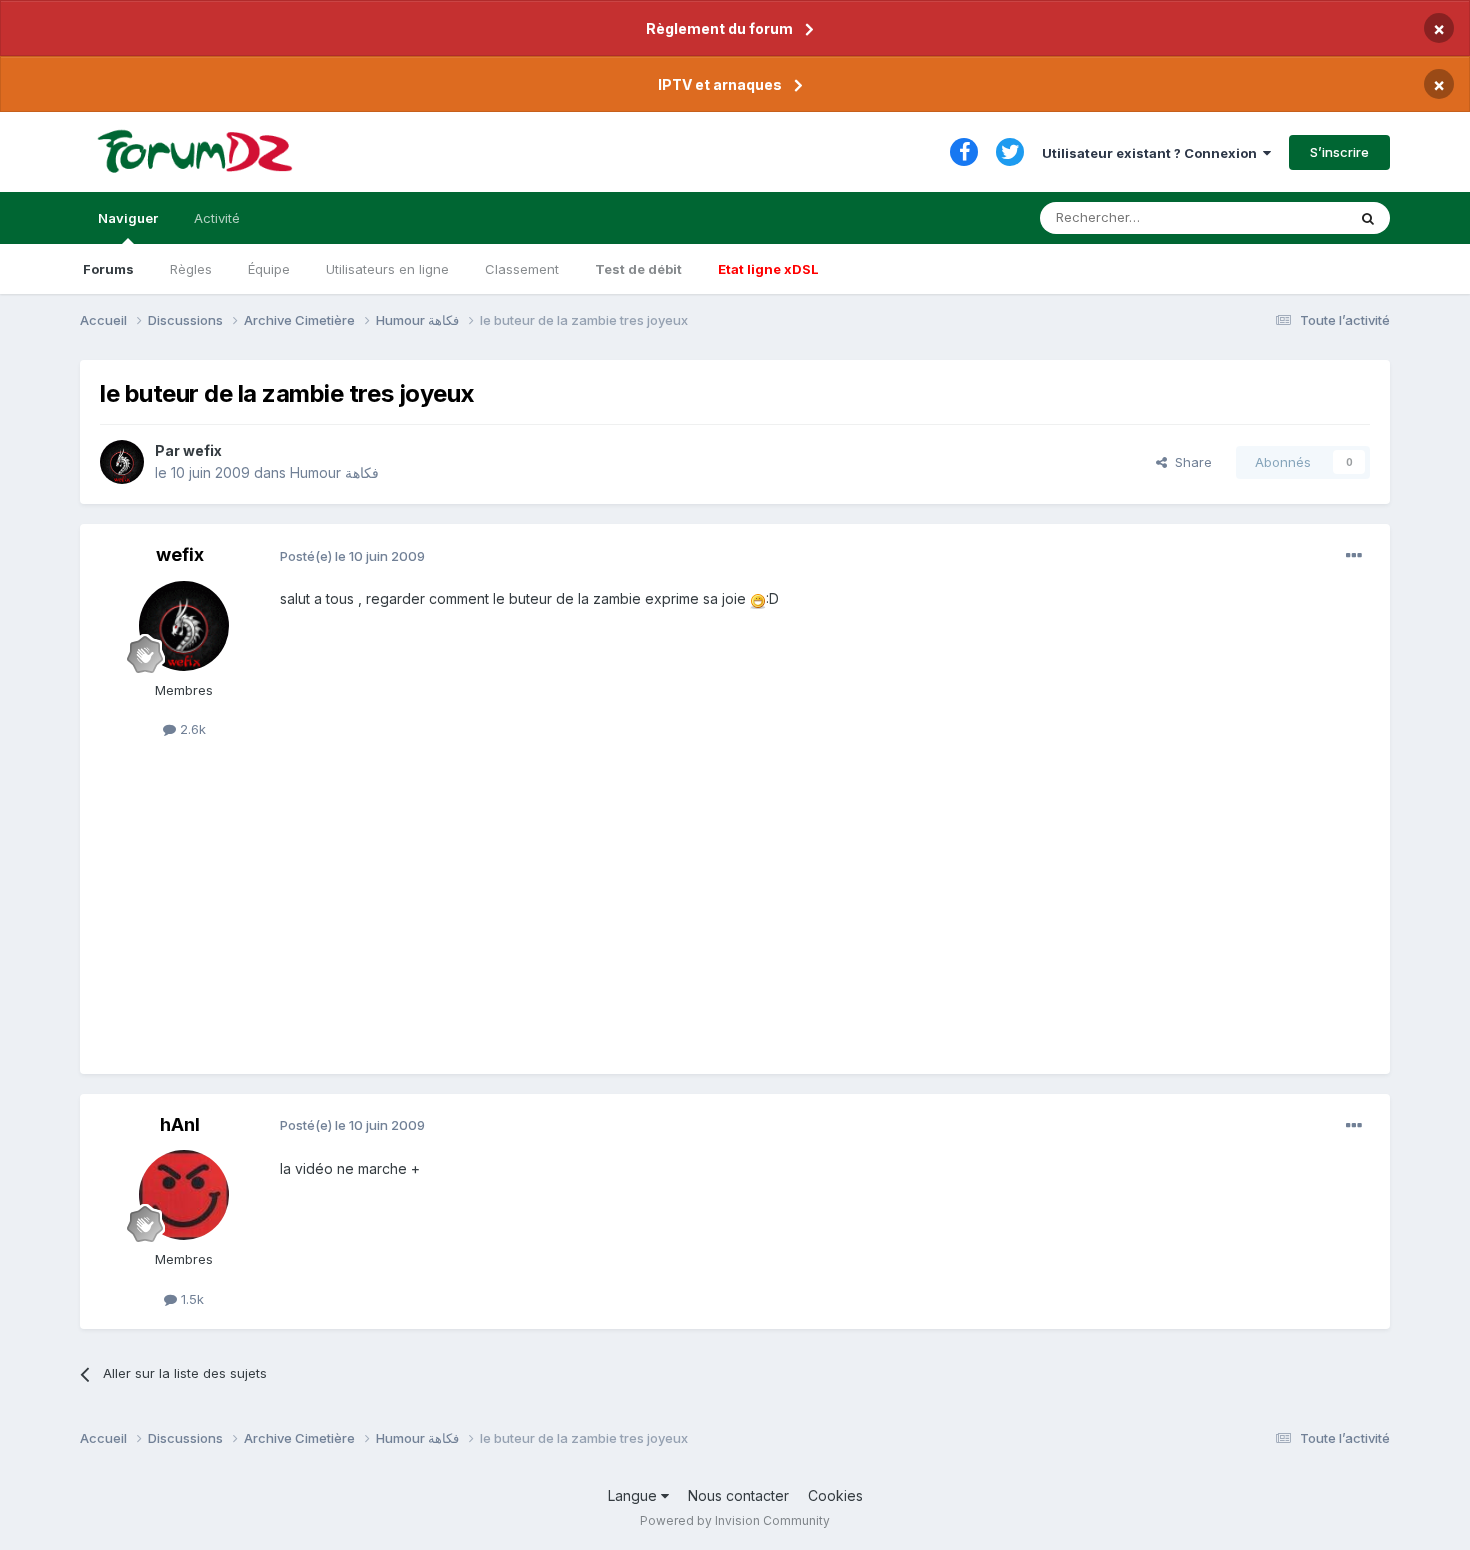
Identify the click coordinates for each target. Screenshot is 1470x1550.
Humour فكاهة (334, 472)
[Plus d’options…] (1354, 556)
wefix (202, 450)
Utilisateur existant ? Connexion (1152, 153)
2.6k (191, 729)
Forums (108, 269)
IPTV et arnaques (720, 84)
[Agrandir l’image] (758, 598)
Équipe (269, 269)
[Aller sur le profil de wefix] (122, 462)
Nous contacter (738, 1495)
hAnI (180, 1124)
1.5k (190, 1299)
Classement (522, 269)
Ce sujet (1294, 217)
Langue (634, 1495)
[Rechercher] (1368, 218)
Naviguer (128, 218)
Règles (191, 269)
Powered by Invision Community (735, 1520)
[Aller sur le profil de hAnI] (184, 1195)
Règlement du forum (719, 28)
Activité (217, 218)
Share (1189, 462)
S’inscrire (1339, 152)
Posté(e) (352, 556)
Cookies (835, 1495)
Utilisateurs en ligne (387, 269)
